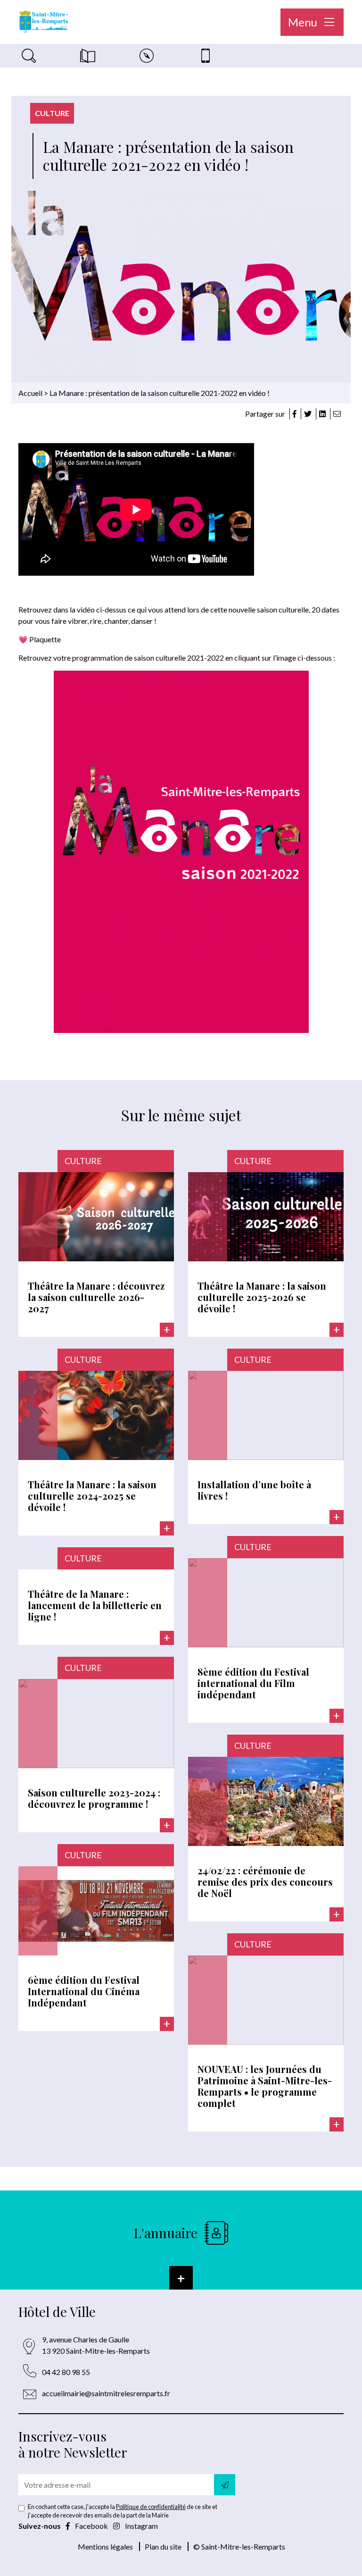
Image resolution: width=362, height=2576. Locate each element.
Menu (304, 22)
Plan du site (163, 2547)
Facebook (91, 2526)
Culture (52, 113)
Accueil (30, 393)
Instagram (141, 2526)
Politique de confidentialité (151, 2507)
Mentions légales (105, 2547)
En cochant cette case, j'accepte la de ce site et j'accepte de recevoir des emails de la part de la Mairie (123, 2511)
